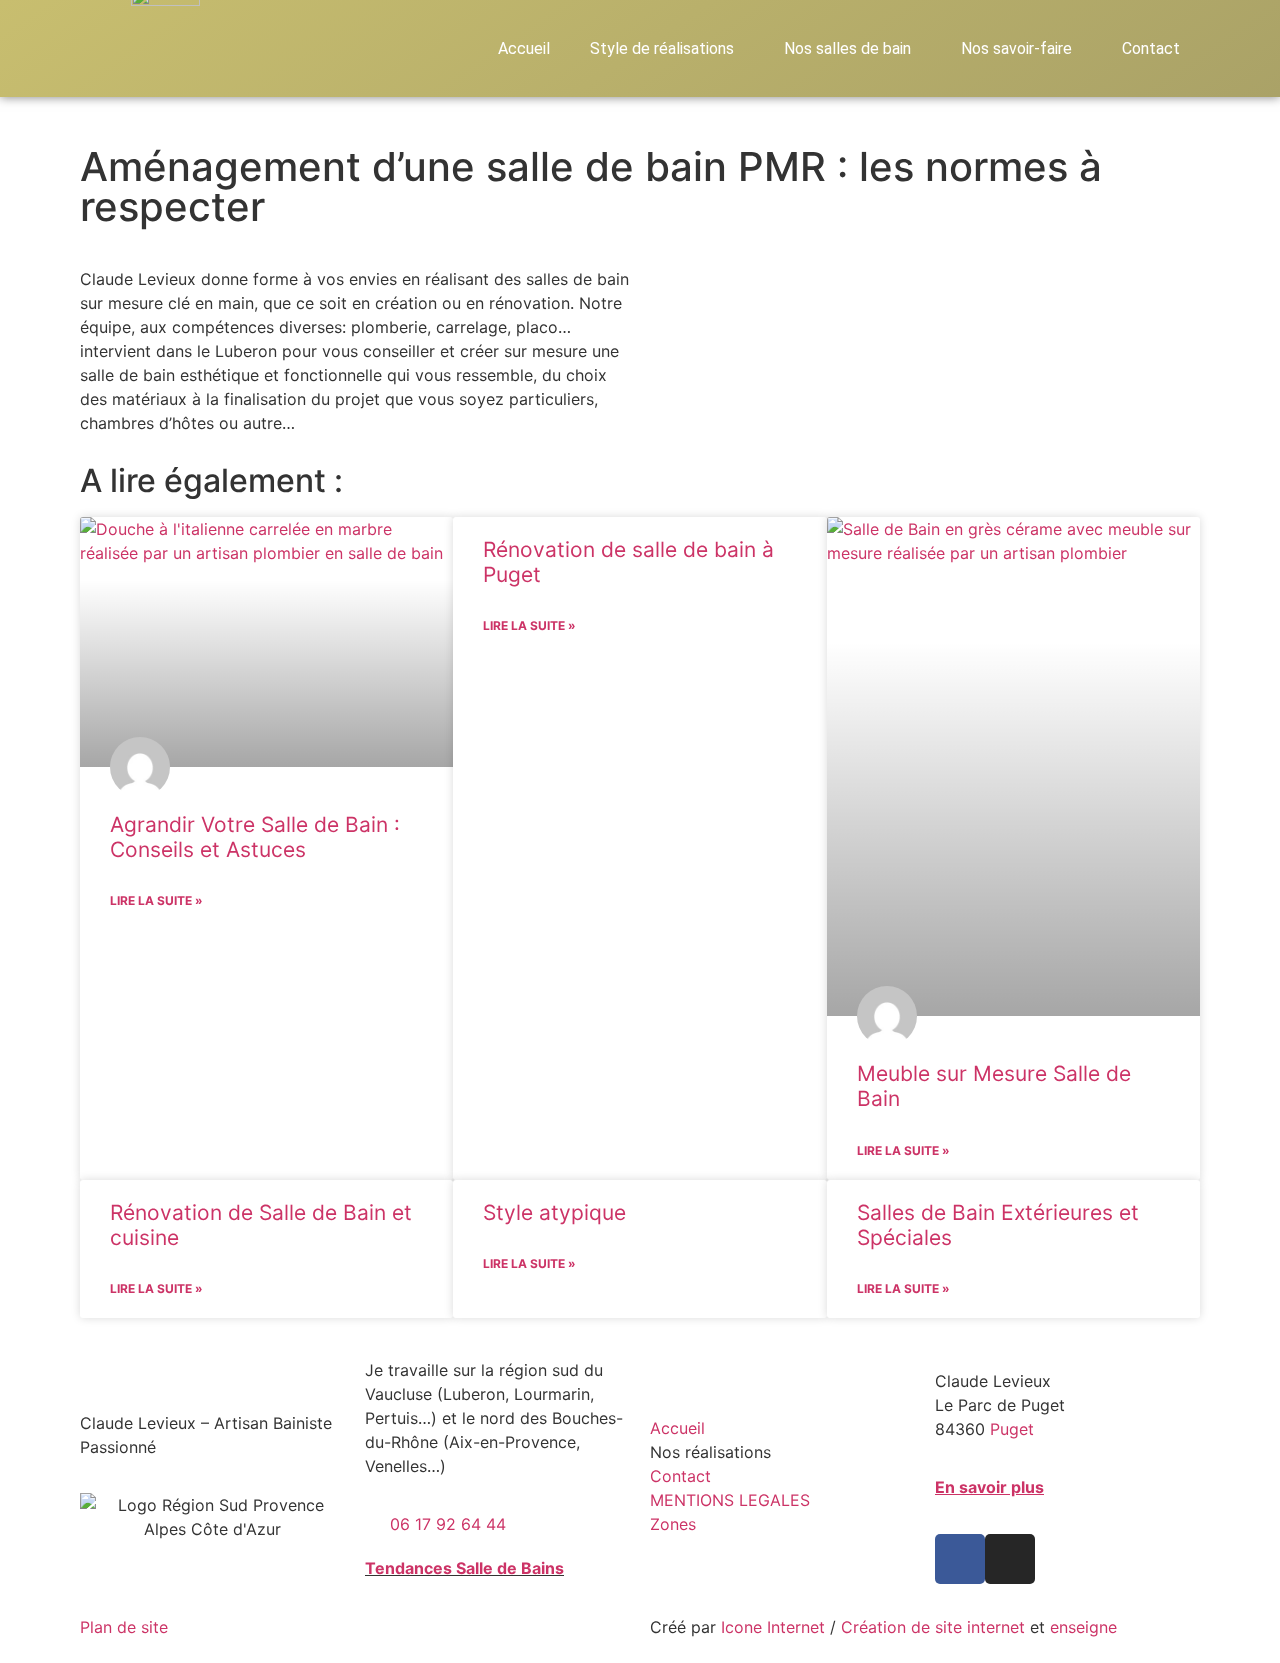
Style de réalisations (662, 48)
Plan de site (124, 1627)
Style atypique (554, 1212)
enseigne (1083, 1627)
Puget (1012, 1429)
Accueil (524, 48)
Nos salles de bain (847, 48)
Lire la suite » (156, 900)
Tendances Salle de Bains (464, 1568)
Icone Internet (773, 1627)
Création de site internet (933, 1627)
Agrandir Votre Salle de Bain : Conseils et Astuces (255, 837)
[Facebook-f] (960, 1559)
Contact (1151, 48)
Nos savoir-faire (1016, 48)
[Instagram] (1010, 1559)
